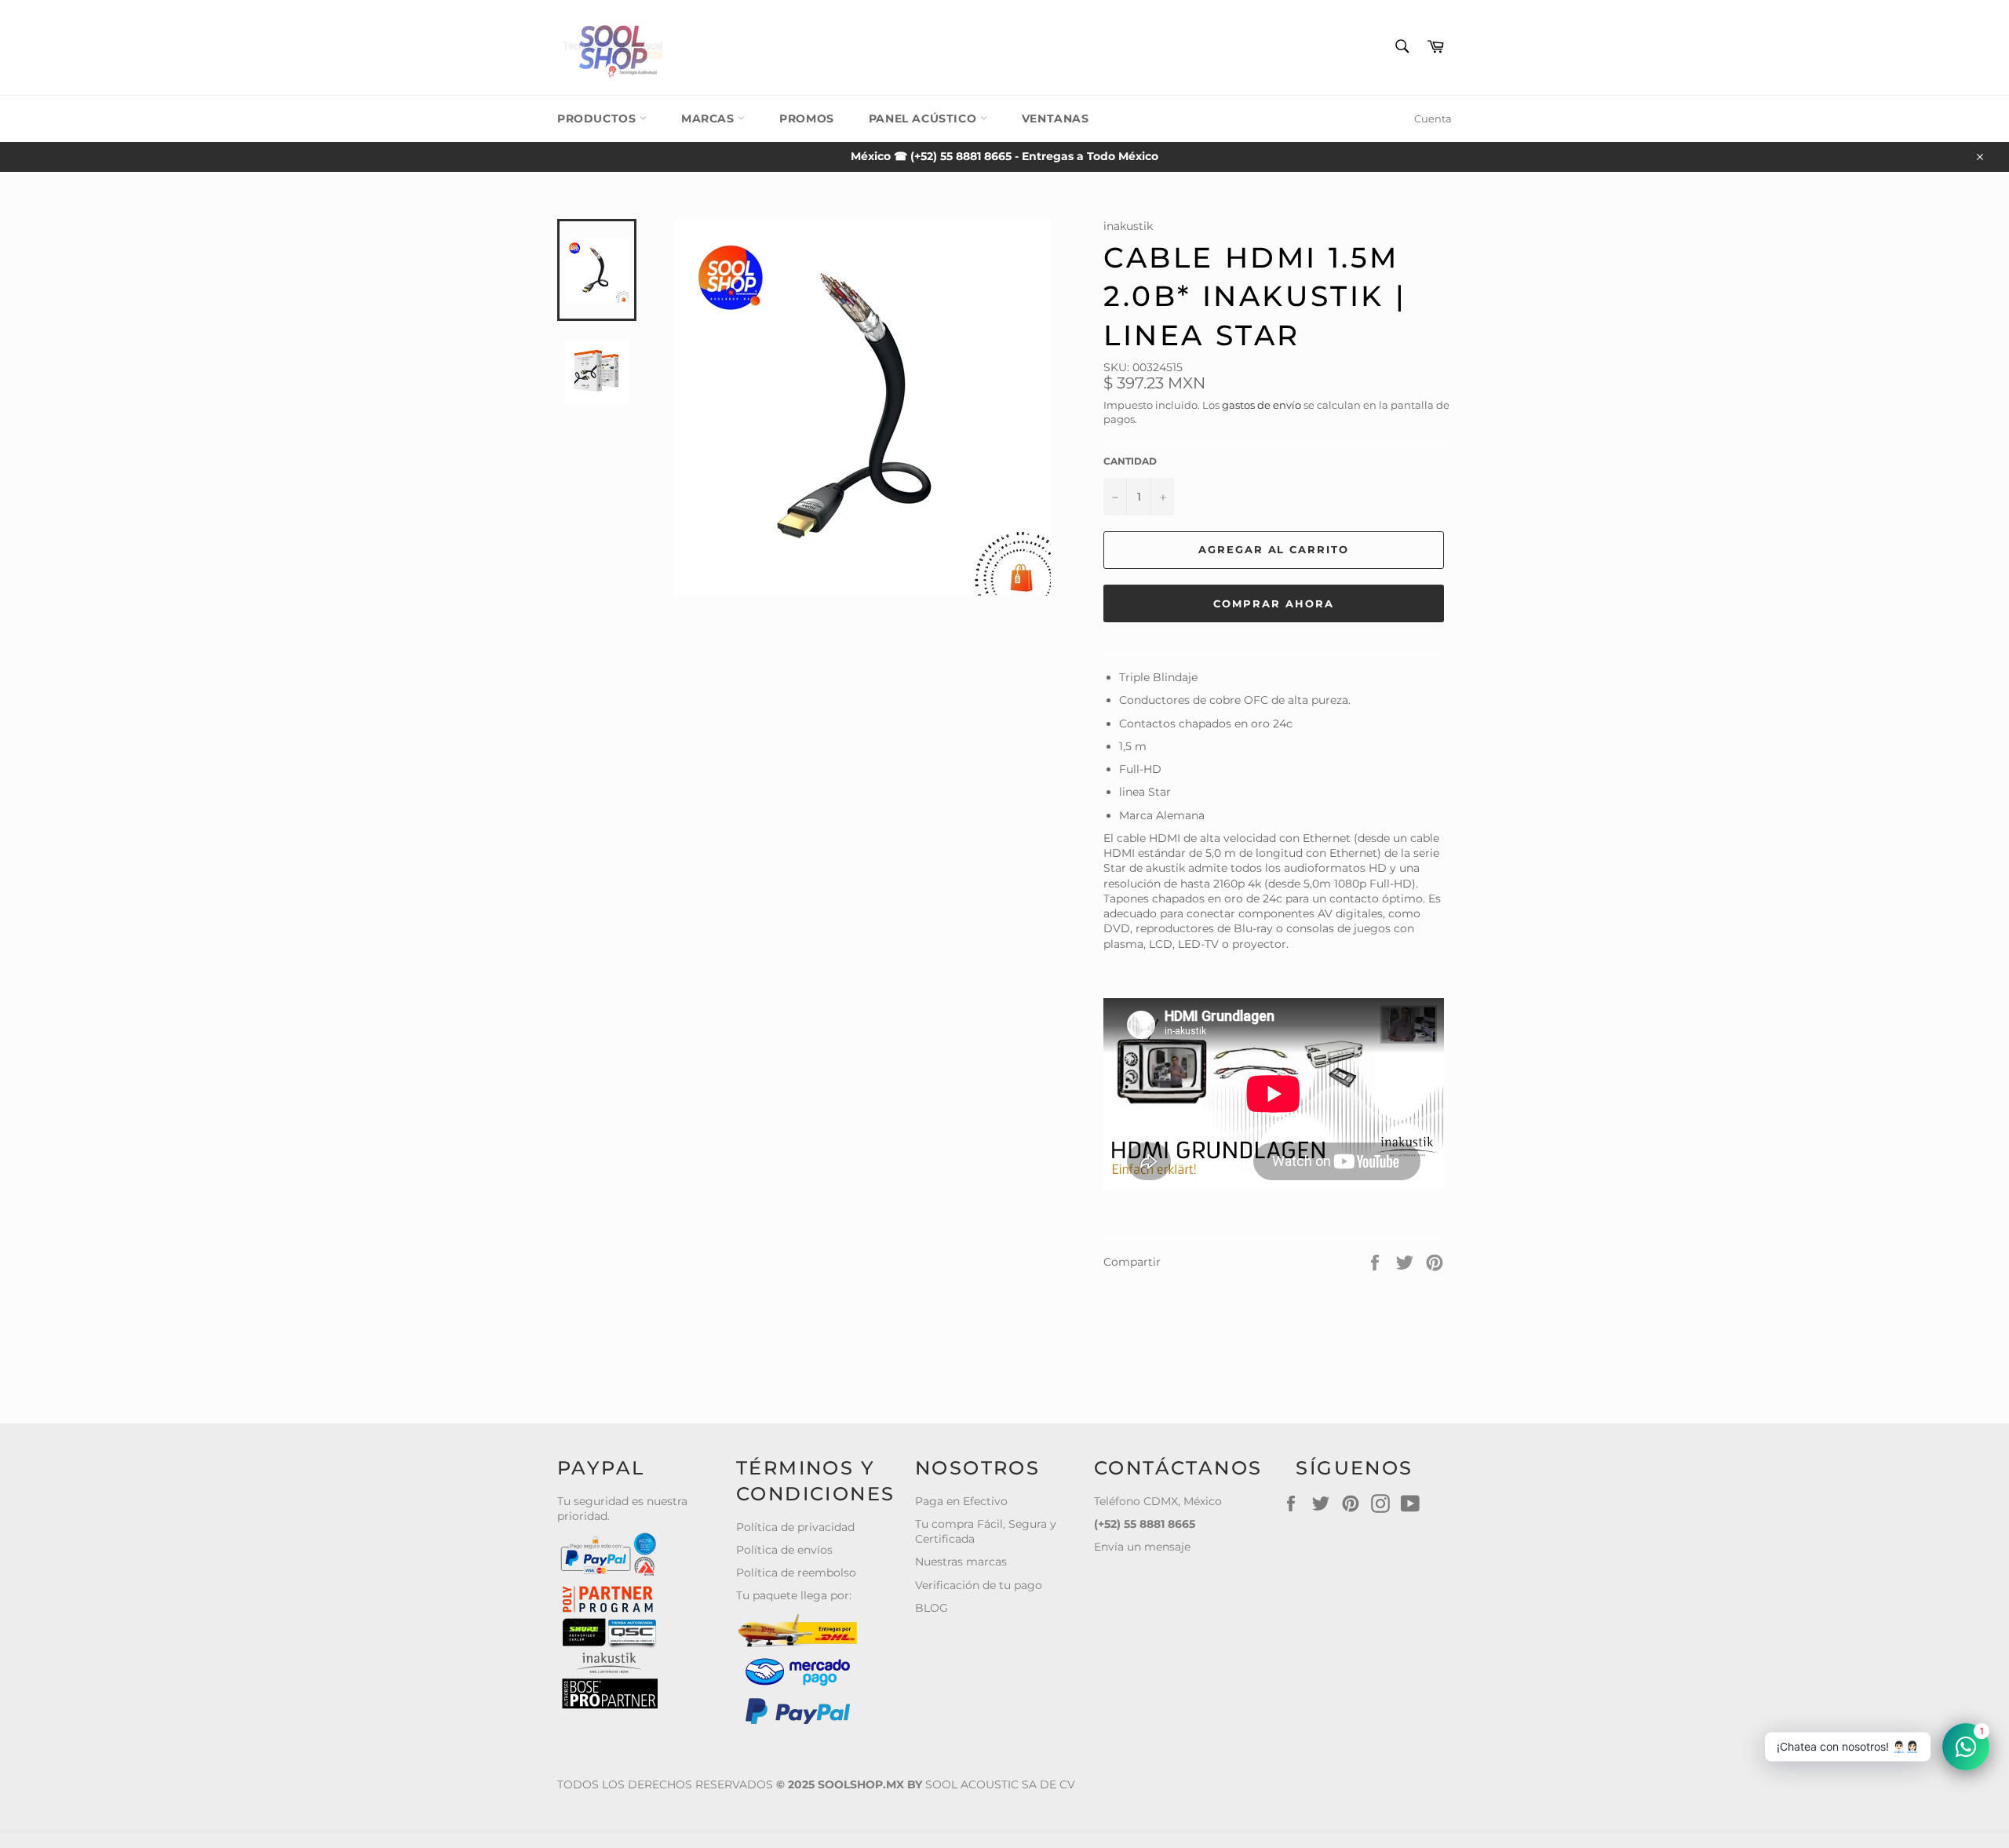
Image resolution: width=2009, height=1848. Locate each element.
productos (598, 118)
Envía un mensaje (1142, 1547)
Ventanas (1056, 118)
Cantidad (1130, 461)
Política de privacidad (795, 1527)
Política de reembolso (796, 1573)
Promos (807, 118)
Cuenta (1433, 118)
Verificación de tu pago (979, 1585)
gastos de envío (1262, 405)
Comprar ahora (1273, 603)
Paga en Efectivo (961, 1501)
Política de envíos (784, 1550)
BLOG (932, 1608)
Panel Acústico (924, 118)
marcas (709, 118)
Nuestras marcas (961, 1562)
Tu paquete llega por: (794, 1595)
